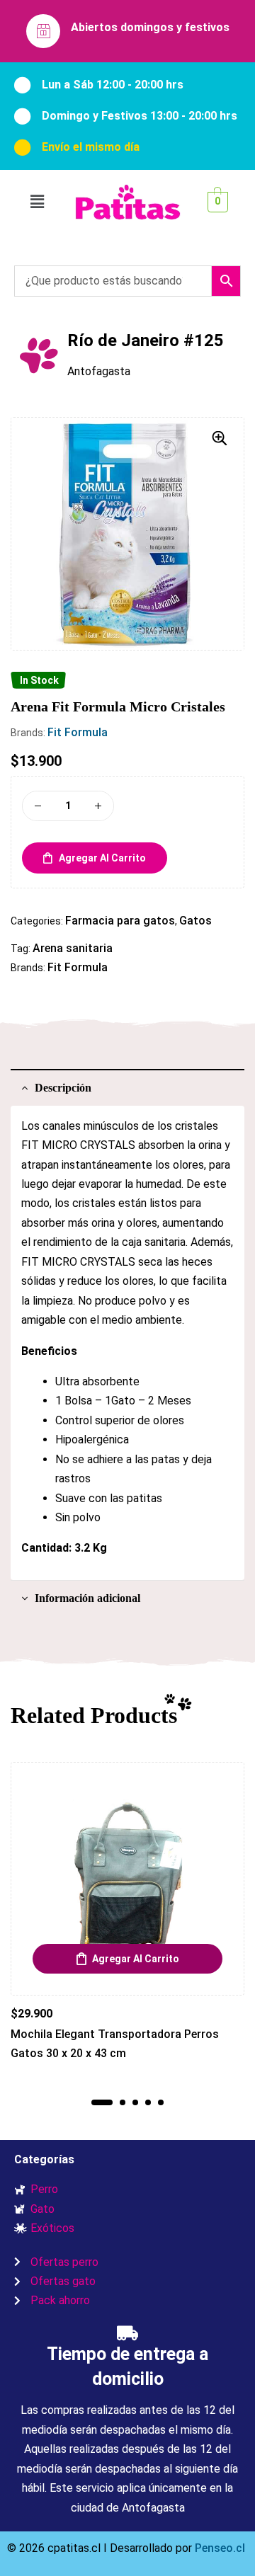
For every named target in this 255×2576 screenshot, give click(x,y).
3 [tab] (135, 2102)
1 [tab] (102, 2102)
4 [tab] (148, 2102)
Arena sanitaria (73, 948)
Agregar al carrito (102, 858)
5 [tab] (161, 2102)
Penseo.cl (219, 2548)
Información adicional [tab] (87, 1598)
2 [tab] (123, 2102)
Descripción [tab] (63, 1088)
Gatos (195, 921)
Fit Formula (78, 732)
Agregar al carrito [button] (136, 1959)
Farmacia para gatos (120, 921)
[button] (37, 202)
